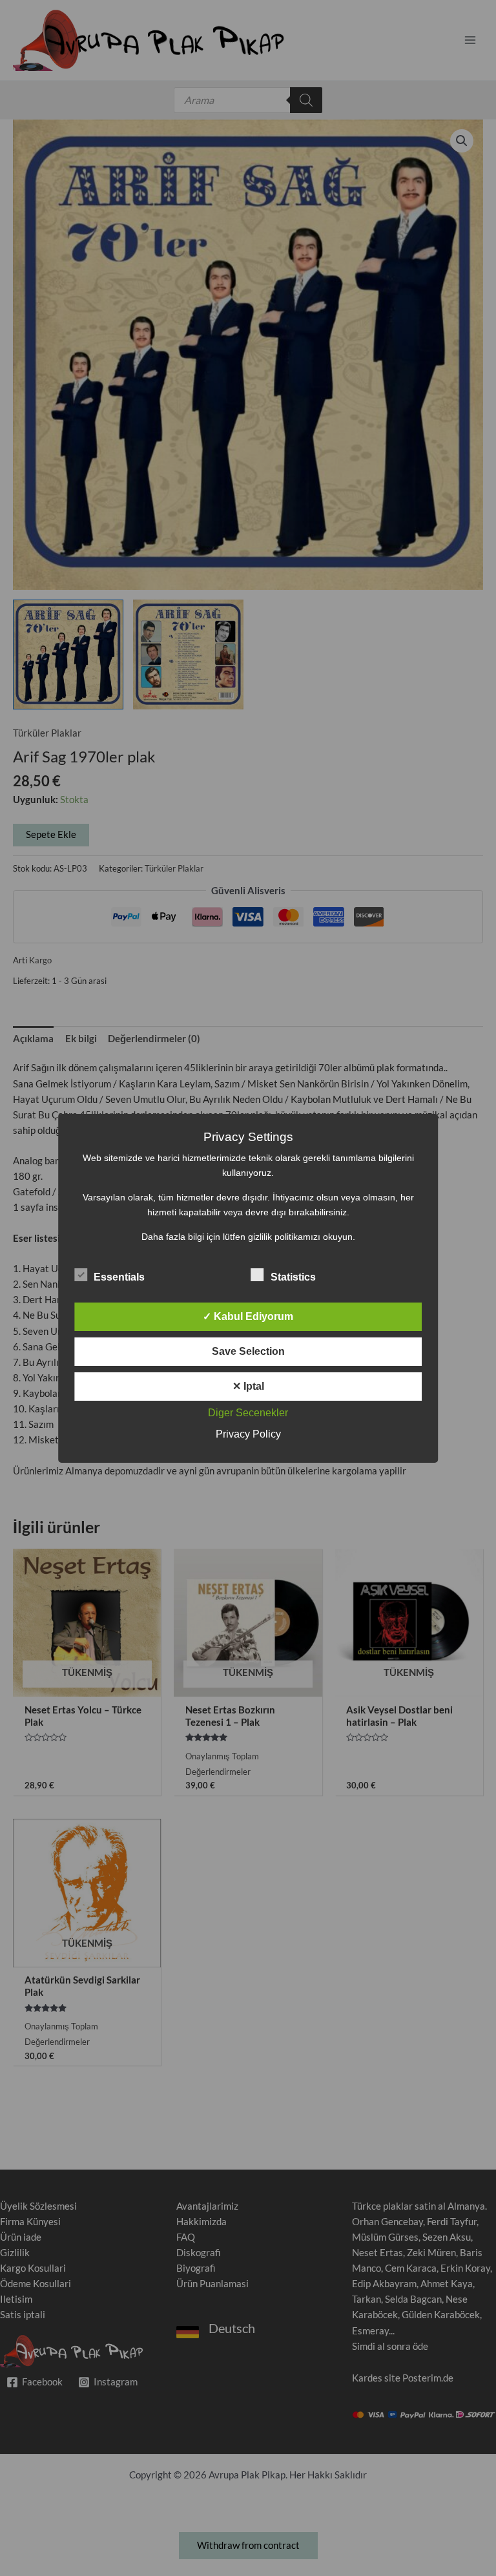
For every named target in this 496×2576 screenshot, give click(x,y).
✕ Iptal (248, 1386)
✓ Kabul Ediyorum (248, 1316)
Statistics (293, 1277)
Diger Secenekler (248, 1413)
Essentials (119, 1277)
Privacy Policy (248, 1434)
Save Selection (248, 1351)
